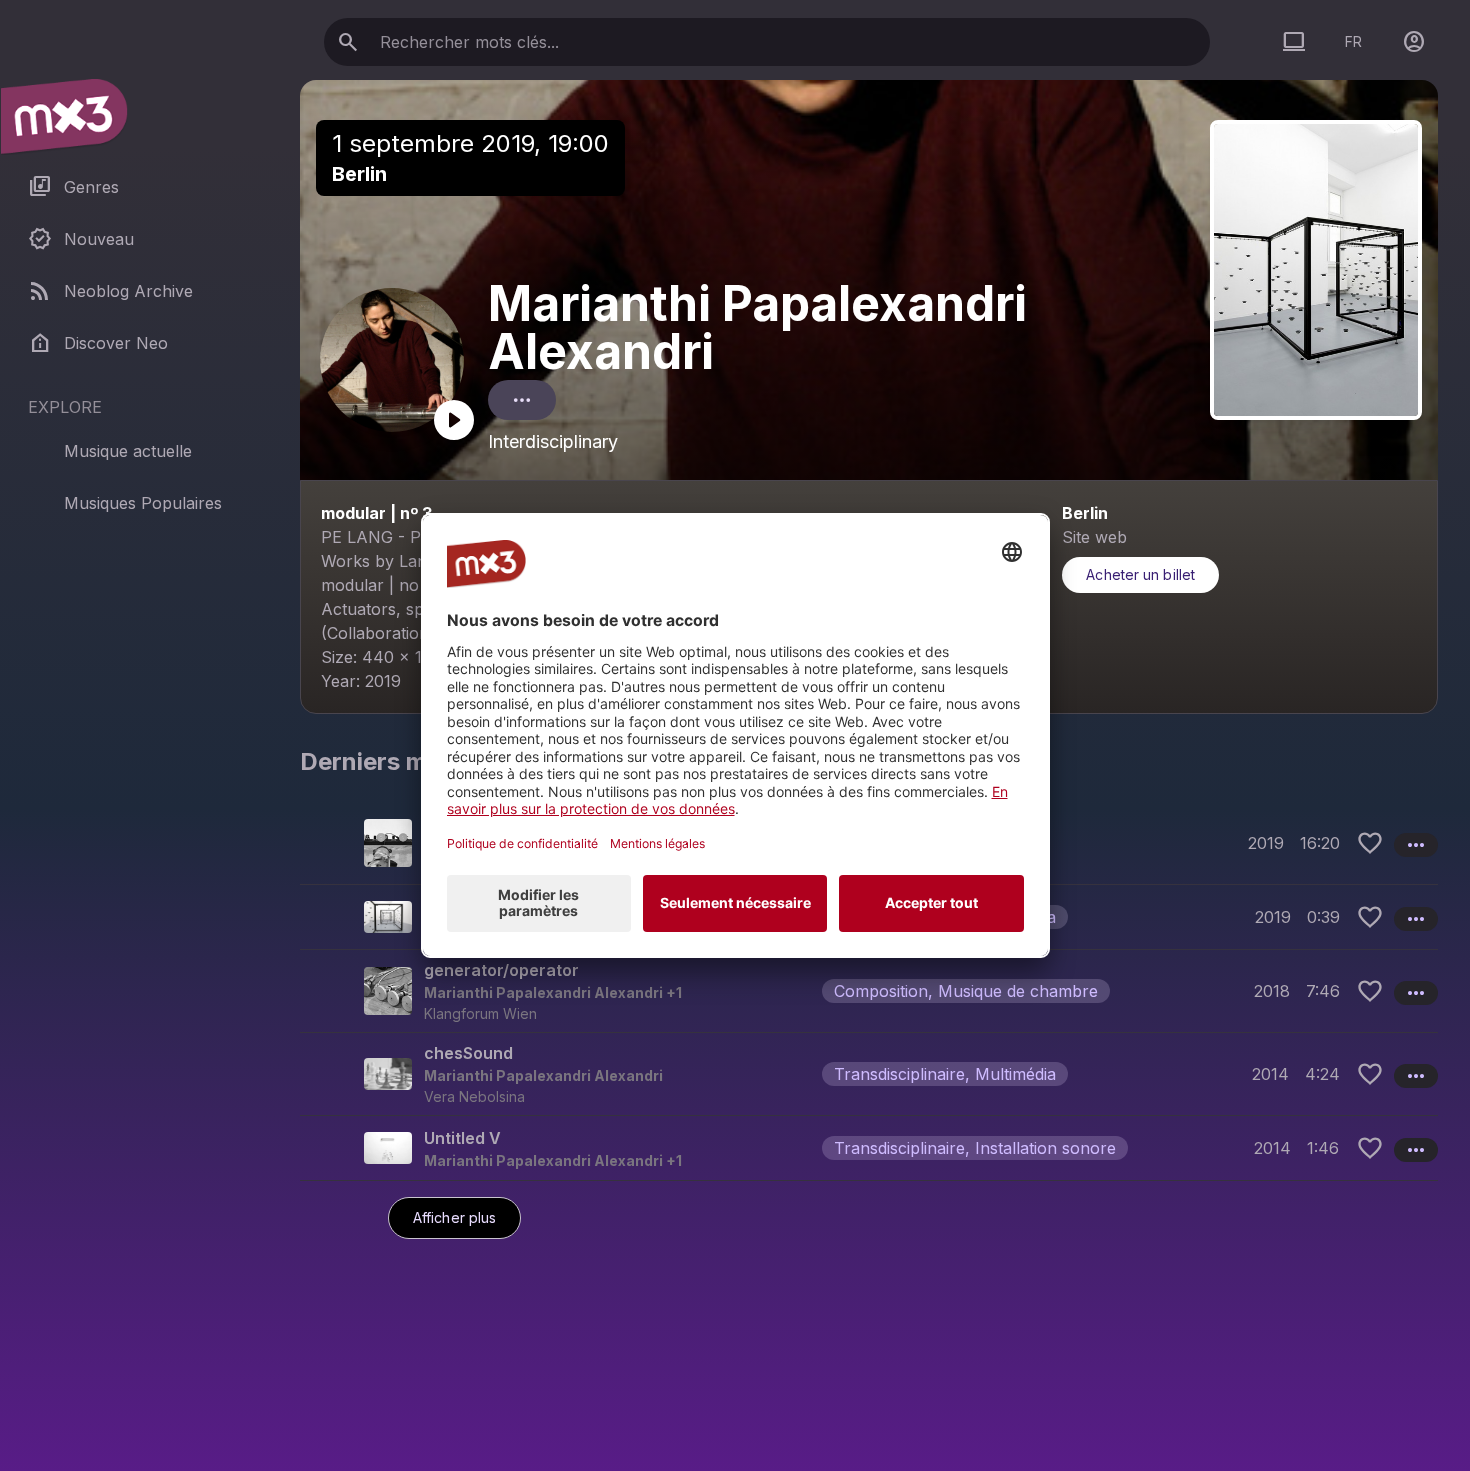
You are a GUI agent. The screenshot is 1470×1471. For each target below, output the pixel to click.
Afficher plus (454, 1217)
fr (1353, 41)
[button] (869, 990)
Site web (1094, 537)
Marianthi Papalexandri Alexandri (757, 327)
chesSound (468, 1053)
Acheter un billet (1140, 574)
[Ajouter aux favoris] (1370, 843)
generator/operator (501, 970)
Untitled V (462, 1138)
